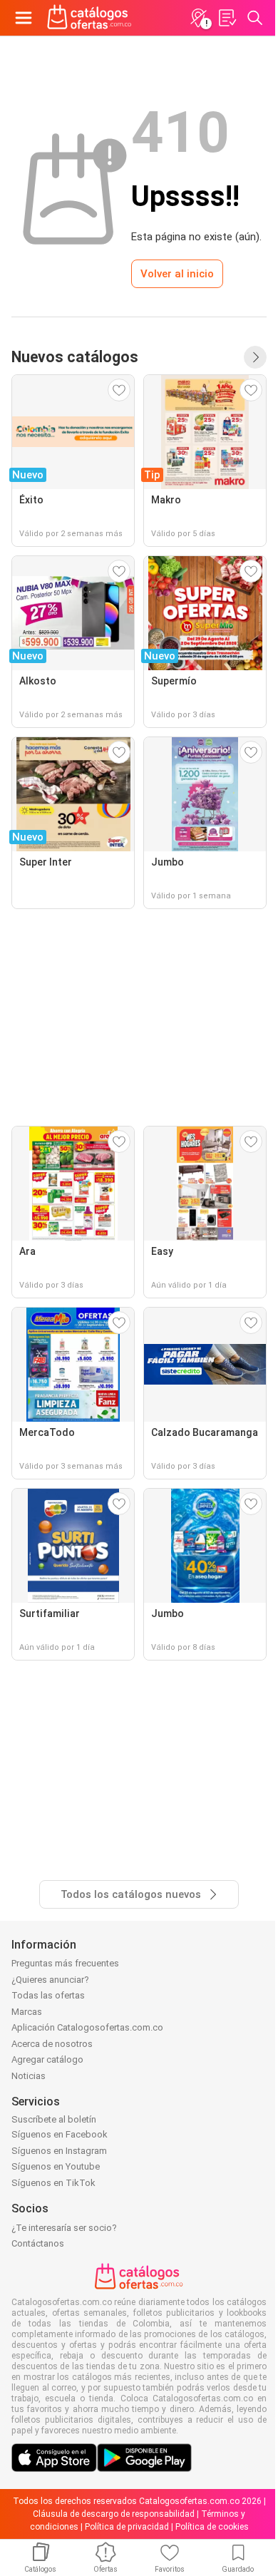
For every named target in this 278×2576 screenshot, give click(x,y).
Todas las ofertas (48, 1995)
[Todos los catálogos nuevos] (255, 357)
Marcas (27, 2012)
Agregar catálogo (47, 2059)
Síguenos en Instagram (59, 2151)
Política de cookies (212, 2527)
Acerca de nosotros (52, 2044)
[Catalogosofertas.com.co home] (89, 18)
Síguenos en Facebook (60, 2134)
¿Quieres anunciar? (50, 1980)
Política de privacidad (127, 2527)
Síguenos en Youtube (56, 2166)
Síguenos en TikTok (53, 2183)
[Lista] (227, 18)
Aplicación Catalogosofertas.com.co (87, 2027)
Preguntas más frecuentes (65, 1963)
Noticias (29, 2076)
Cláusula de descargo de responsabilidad (114, 2514)
